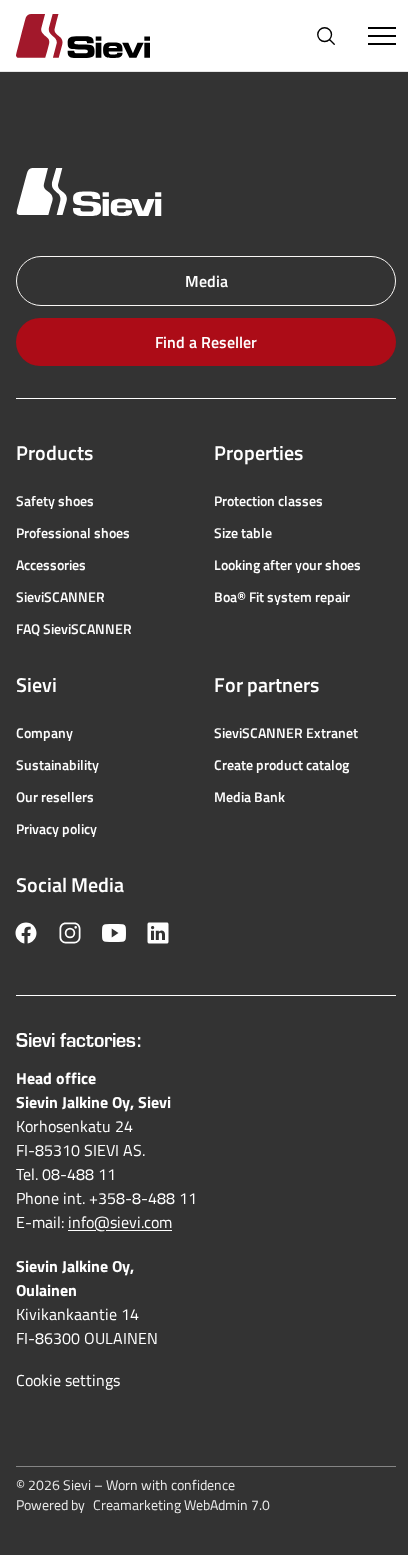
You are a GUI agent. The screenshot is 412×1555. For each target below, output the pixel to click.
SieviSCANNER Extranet (286, 733)
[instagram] (70, 933)
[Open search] (326, 36)
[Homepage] (107, 35)
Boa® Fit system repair (282, 597)
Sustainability (57, 765)
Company (44, 733)
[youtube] (114, 933)
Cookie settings (68, 1380)
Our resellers (55, 797)
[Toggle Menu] (382, 36)
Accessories (51, 565)
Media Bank (249, 797)
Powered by (143, 1505)
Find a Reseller (206, 342)
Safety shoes (55, 501)
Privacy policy (56, 829)
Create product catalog (281, 765)
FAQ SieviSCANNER (74, 629)
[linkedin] (158, 933)
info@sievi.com (120, 1222)
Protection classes (268, 501)
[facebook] (26, 933)
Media (206, 281)
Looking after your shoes (287, 565)
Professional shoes (73, 533)
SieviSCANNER (60, 597)
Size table (243, 533)
